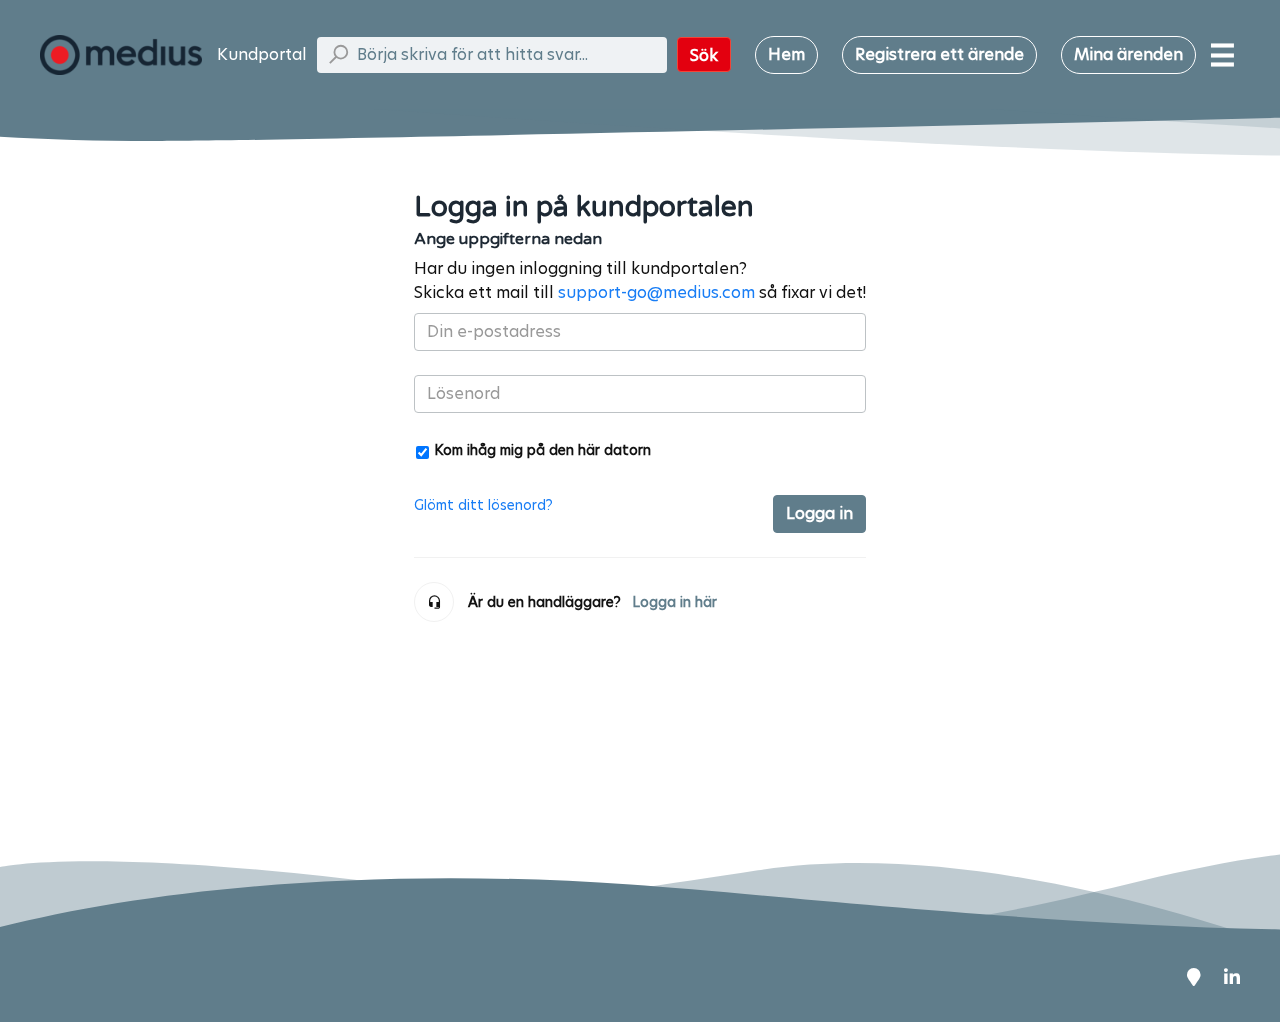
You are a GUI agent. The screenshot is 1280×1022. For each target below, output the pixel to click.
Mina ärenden (1128, 54)
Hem (786, 54)
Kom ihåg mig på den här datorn (542, 449)
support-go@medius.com (656, 292)
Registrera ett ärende (939, 54)
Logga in (819, 513)
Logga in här (674, 602)
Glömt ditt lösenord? (483, 505)
